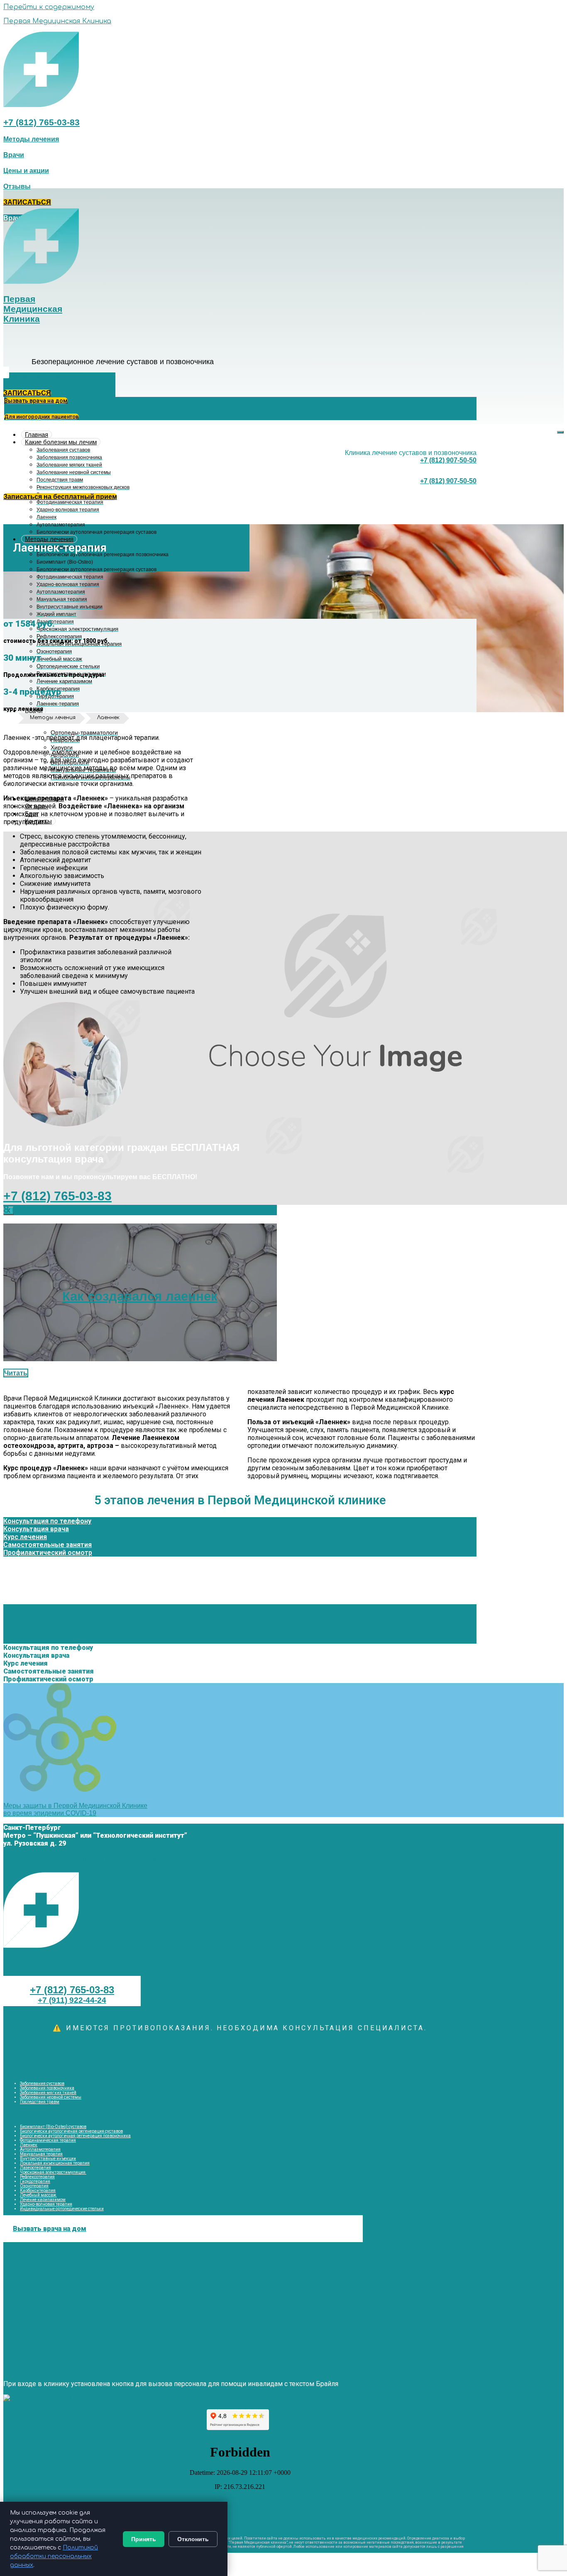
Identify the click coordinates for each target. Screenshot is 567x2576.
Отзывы (17, 2287)
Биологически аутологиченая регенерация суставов (71, 2131)
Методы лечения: (33, 2112)
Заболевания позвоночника (47, 2088)
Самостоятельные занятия (48, 1545)
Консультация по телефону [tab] (47, 1560)
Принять (144, 2539)
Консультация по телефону (47, 1521)
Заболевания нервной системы (51, 2097)
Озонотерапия (34, 2186)
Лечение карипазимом (43, 2200)
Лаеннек (29, 2145)
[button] (31, 139)
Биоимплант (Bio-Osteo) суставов (53, 2127)
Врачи (13, 2254)
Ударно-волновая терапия (46, 2204)
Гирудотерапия (35, 2181)
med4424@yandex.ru (72, 2015)
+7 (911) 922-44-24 (72, 2000)
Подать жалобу (29, 2368)
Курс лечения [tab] (25, 1576)
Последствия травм (40, 2102)
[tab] (240, 1521)
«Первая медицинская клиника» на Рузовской (147, 2398)
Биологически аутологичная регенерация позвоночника (75, 2136)
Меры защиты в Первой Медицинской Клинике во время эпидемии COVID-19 (75, 1809)
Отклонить (193, 2539)
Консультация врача (36, 1529)
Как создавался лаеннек (140, 1296)
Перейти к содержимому (49, 7)
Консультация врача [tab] (36, 1568)
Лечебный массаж (38, 2195)
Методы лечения (49, 539)
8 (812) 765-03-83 (45, 1209)
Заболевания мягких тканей (48, 2093)
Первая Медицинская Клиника (57, 21)
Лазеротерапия (35, 2168)
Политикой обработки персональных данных (54, 2556)
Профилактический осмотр (48, 1553)
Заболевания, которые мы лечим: (60, 2069)
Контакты (20, 2303)
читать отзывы (33, 2406)
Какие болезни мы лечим (61, 442)
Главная (37, 434)
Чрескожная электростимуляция (53, 2172)
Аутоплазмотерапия (40, 2149)
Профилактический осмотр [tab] (48, 1592)
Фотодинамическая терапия (48, 2140)
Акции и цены (26, 2271)
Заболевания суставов (42, 2083)
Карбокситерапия (38, 2190)
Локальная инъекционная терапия (55, 2163)
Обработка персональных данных (59, 2351)
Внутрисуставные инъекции (48, 2159)
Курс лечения (25, 1537)
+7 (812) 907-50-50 (448, 460)
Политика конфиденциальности (56, 2335)
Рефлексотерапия (37, 2177)
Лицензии (19, 2319)
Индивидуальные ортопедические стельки (62, 2209)
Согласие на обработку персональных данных (82, 1859)
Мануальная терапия (41, 2154)
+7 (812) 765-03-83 (42, 122)
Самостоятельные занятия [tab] (48, 1584)
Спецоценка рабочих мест (47, 1868)
